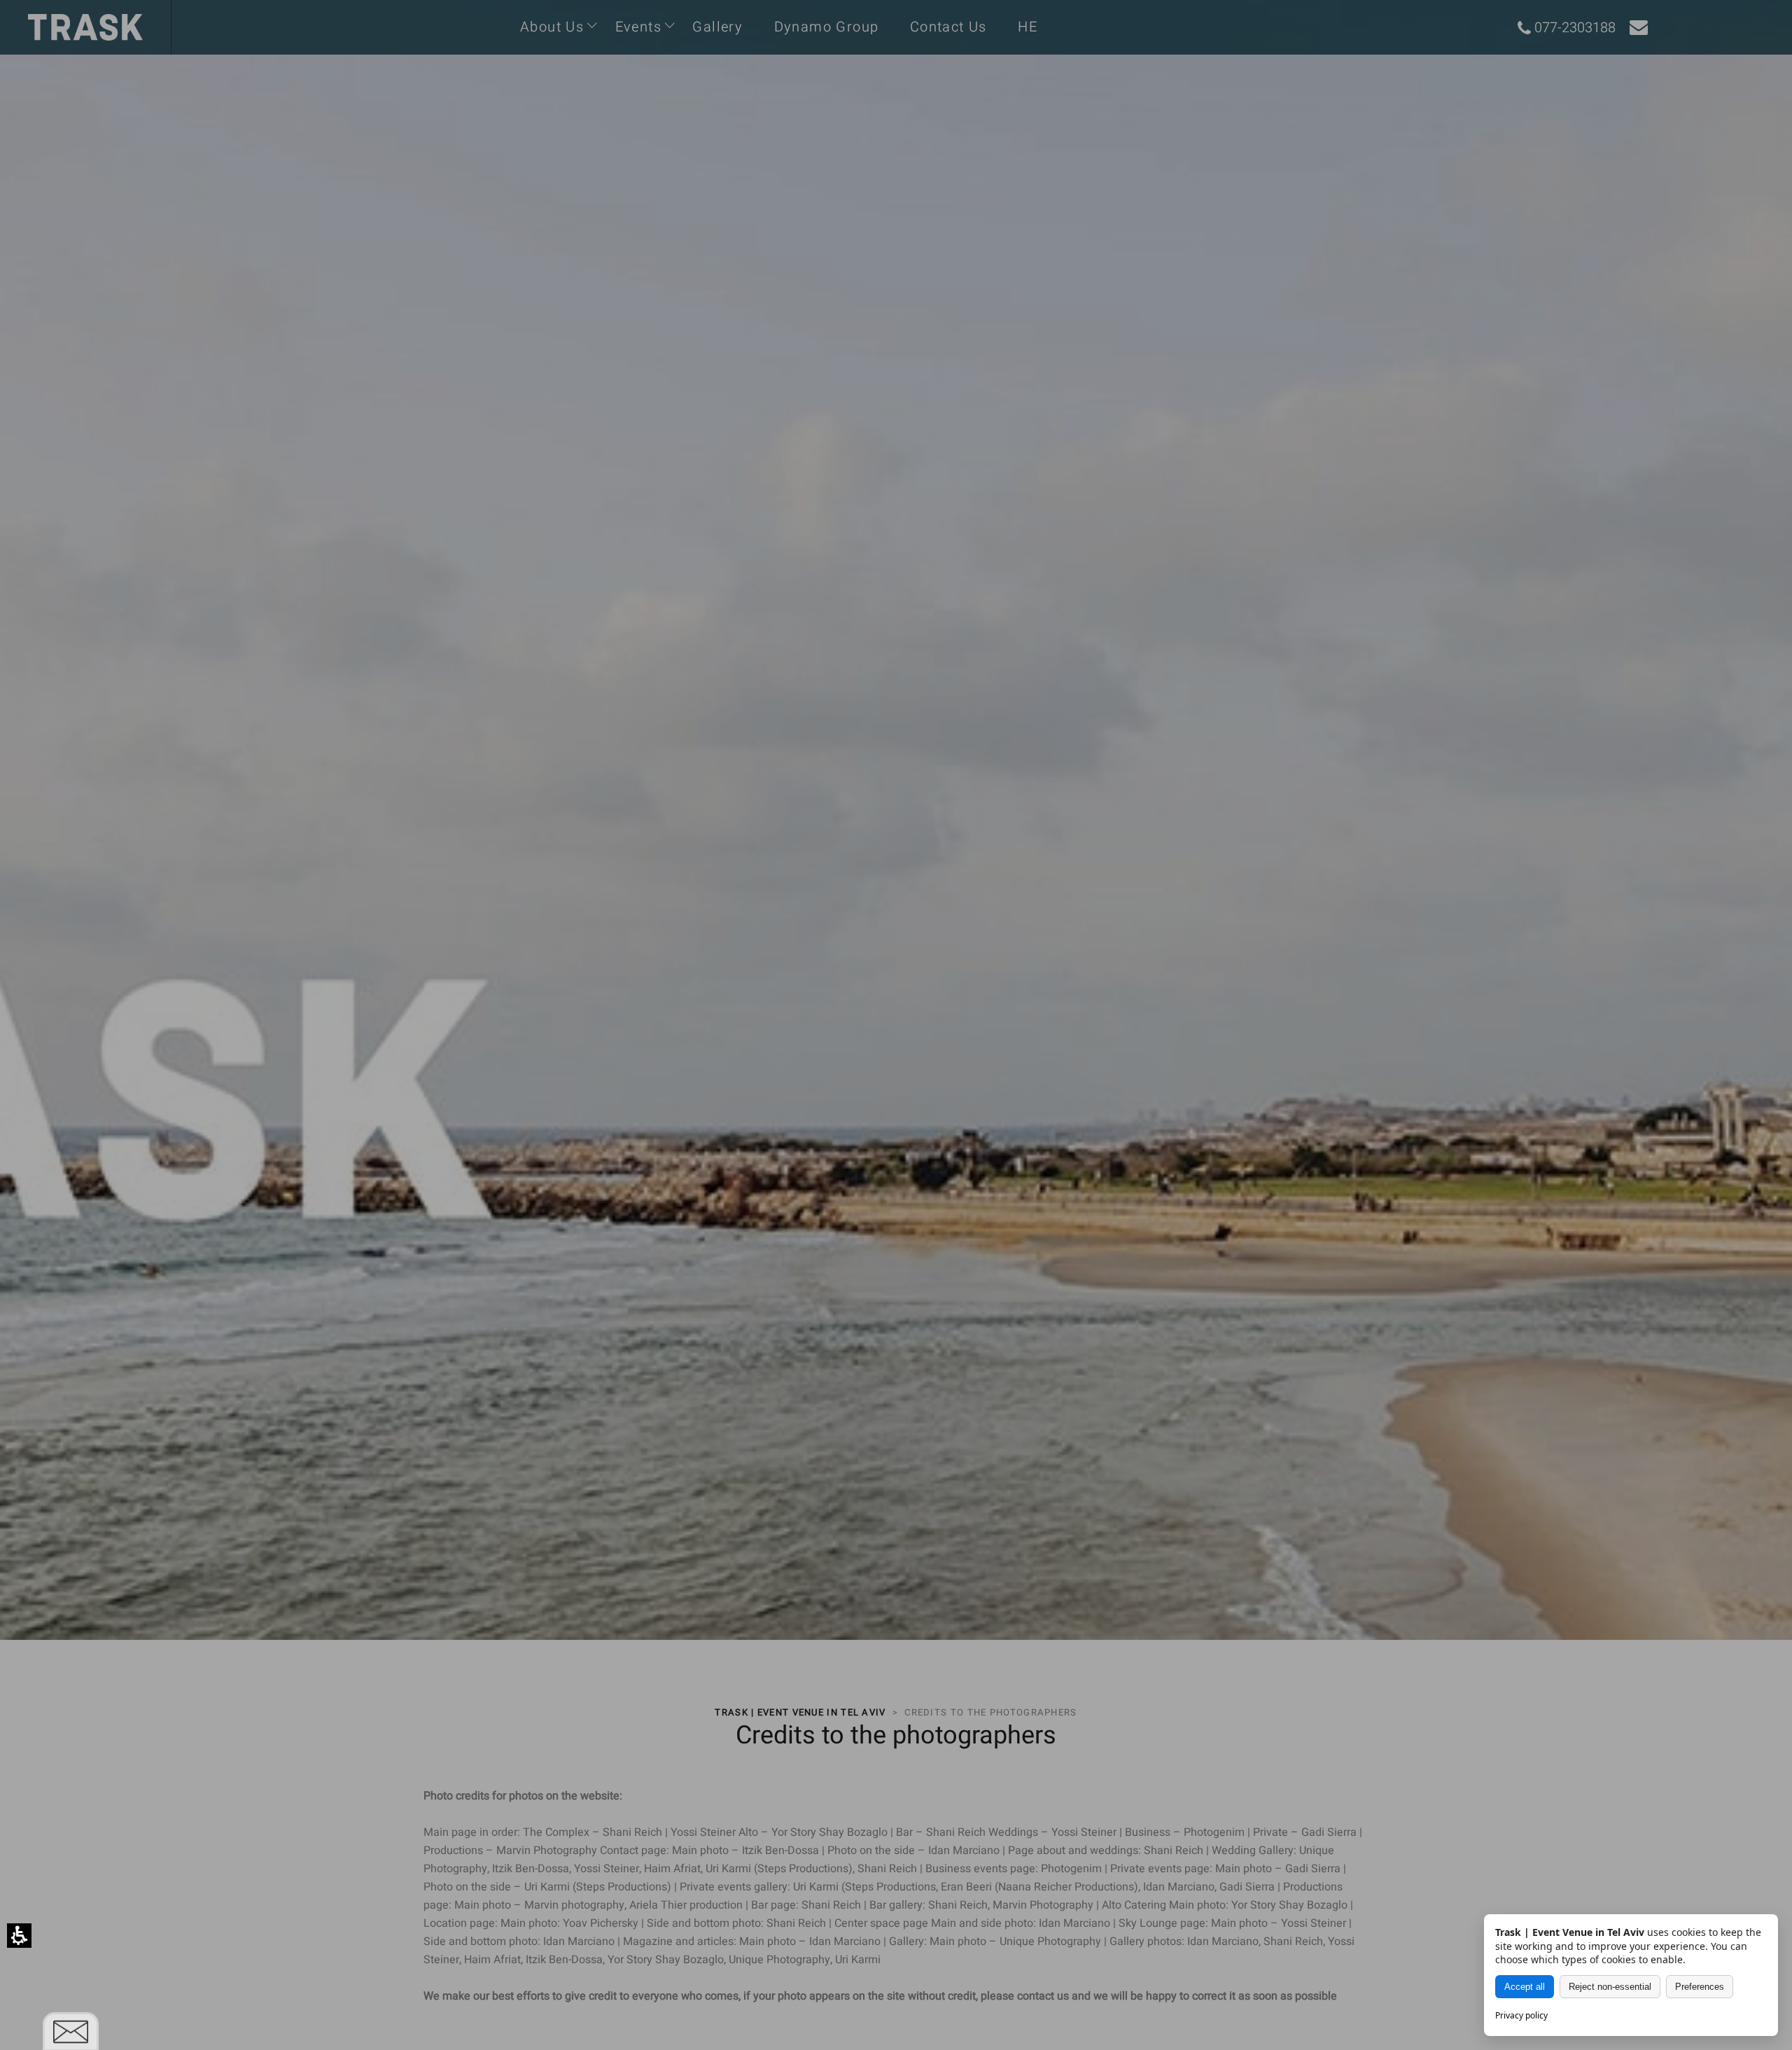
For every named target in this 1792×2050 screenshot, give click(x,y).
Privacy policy (1521, 2015)
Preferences (1700, 1987)
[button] (19, 1936)
